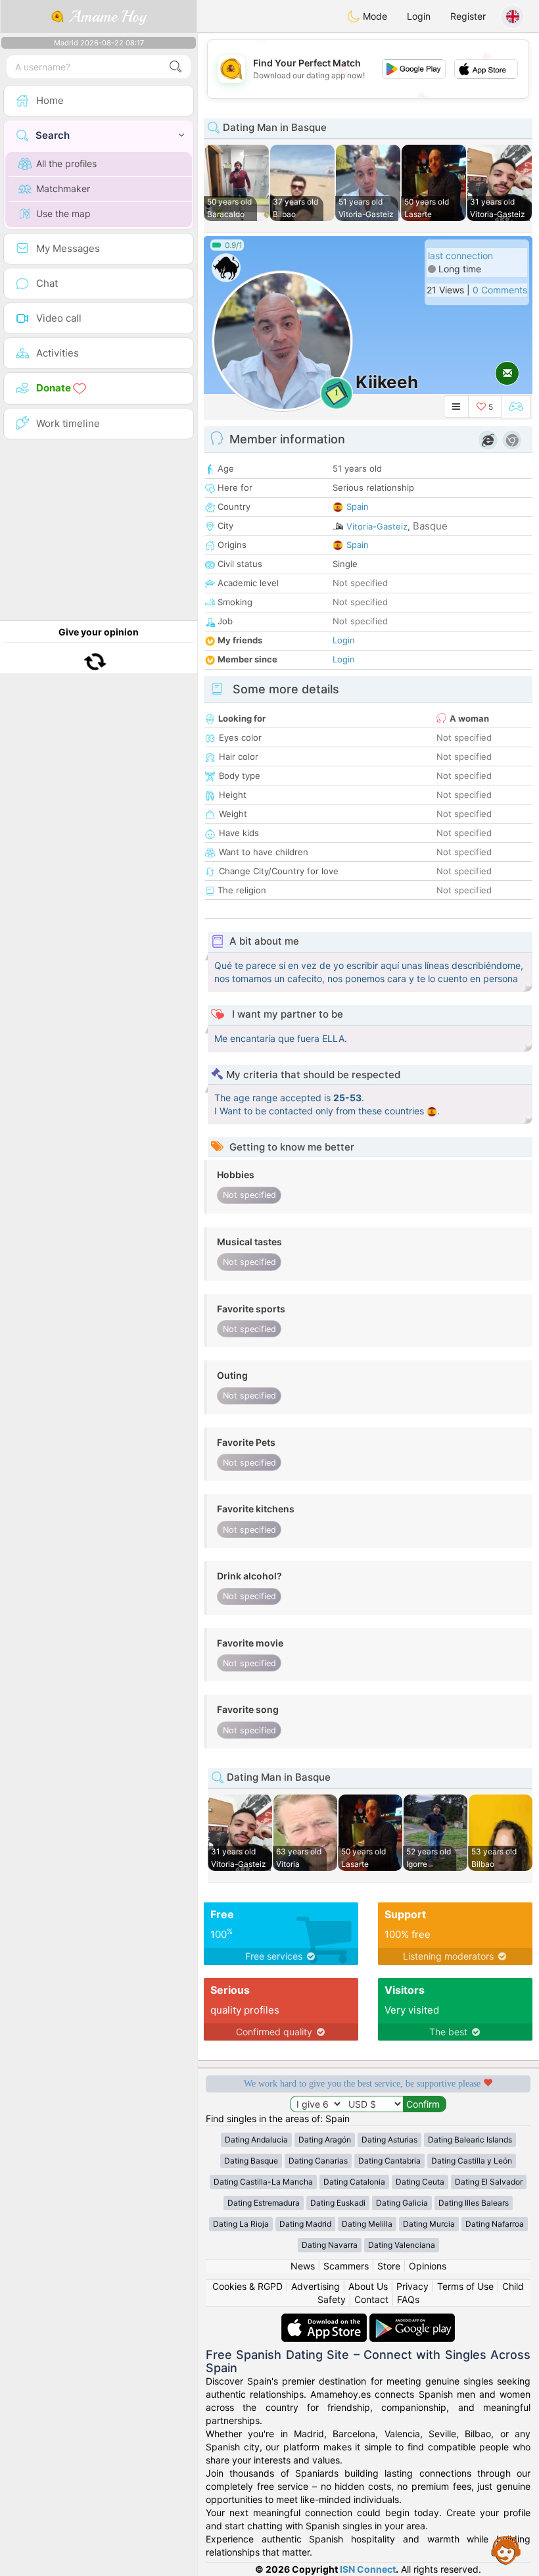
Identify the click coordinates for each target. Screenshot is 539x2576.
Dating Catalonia (354, 2182)
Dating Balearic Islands (470, 2140)
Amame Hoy (105, 16)
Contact (371, 2299)
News (303, 2266)
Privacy (412, 2286)
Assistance (506, 2550)
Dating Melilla (367, 2224)
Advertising (316, 2286)
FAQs (408, 2299)
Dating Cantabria (389, 2161)
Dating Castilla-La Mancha (263, 2182)
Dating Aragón (325, 2140)
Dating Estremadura (264, 2203)
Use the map (63, 213)
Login (419, 16)
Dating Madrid (305, 2224)
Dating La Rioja (241, 2224)
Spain (358, 507)
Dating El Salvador (489, 2182)
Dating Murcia (429, 2224)
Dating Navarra (330, 2245)
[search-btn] (176, 67)
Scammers (346, 2266)
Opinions (428, 2266)
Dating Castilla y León (472, 2161)
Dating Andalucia (256, 2140)
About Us (368, 2286)
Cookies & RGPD (247, 2286)
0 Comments (500, 290)
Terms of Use (465, 2286)
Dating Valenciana (402, 2245)
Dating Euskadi (338, 2203)
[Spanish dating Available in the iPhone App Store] (325, 2320)
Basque (430, 526)
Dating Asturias (389, 2140)
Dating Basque (251, 2161)
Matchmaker (63, 188)
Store (389, 2266)
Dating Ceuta (420, 2182)
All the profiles (66, 163)
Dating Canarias (318, 2161)
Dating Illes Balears (474, 2203)
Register (468, 16)
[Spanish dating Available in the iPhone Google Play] (412, 2320)
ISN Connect (368, 2569)
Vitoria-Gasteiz (377, 526)
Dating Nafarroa (495, 2224)
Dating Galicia (402, 2203)
